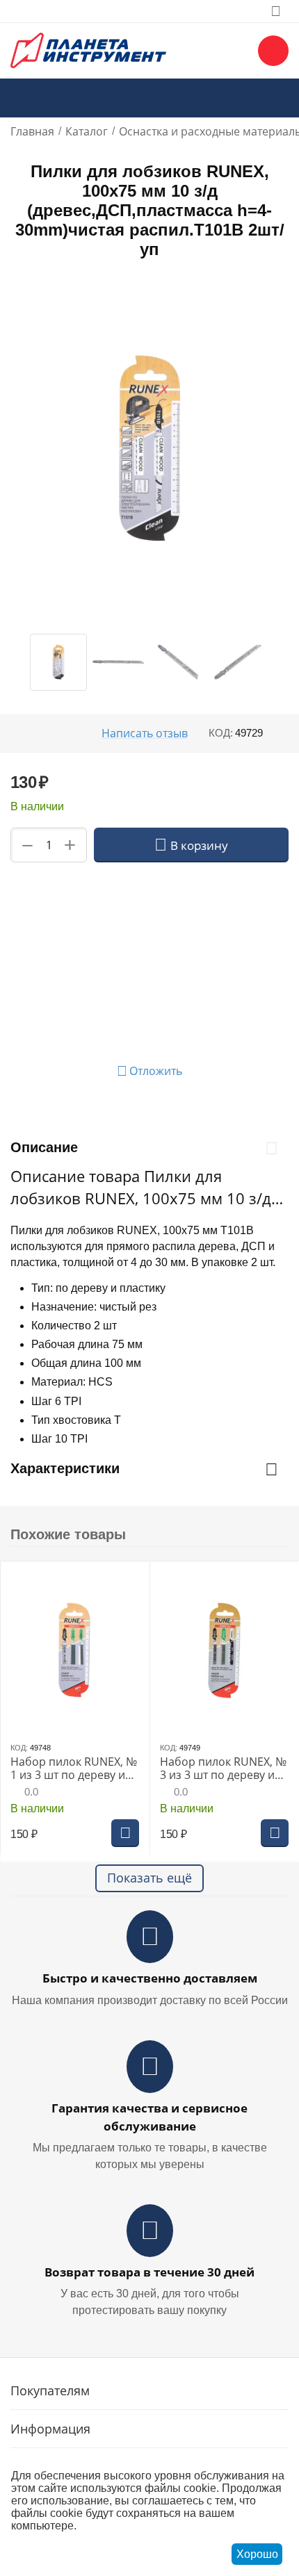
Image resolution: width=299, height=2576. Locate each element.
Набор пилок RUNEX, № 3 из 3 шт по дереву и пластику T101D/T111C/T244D (223, 1769)
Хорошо (257, 2554)
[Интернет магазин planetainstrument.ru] (88, 49)
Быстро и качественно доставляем (150, 1978)
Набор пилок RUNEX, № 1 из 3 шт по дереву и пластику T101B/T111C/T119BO (74, 1769)
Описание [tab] (44, 1147)
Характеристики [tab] (65, 1468)
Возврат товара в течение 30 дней (149, 2272)
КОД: (221, 733)
